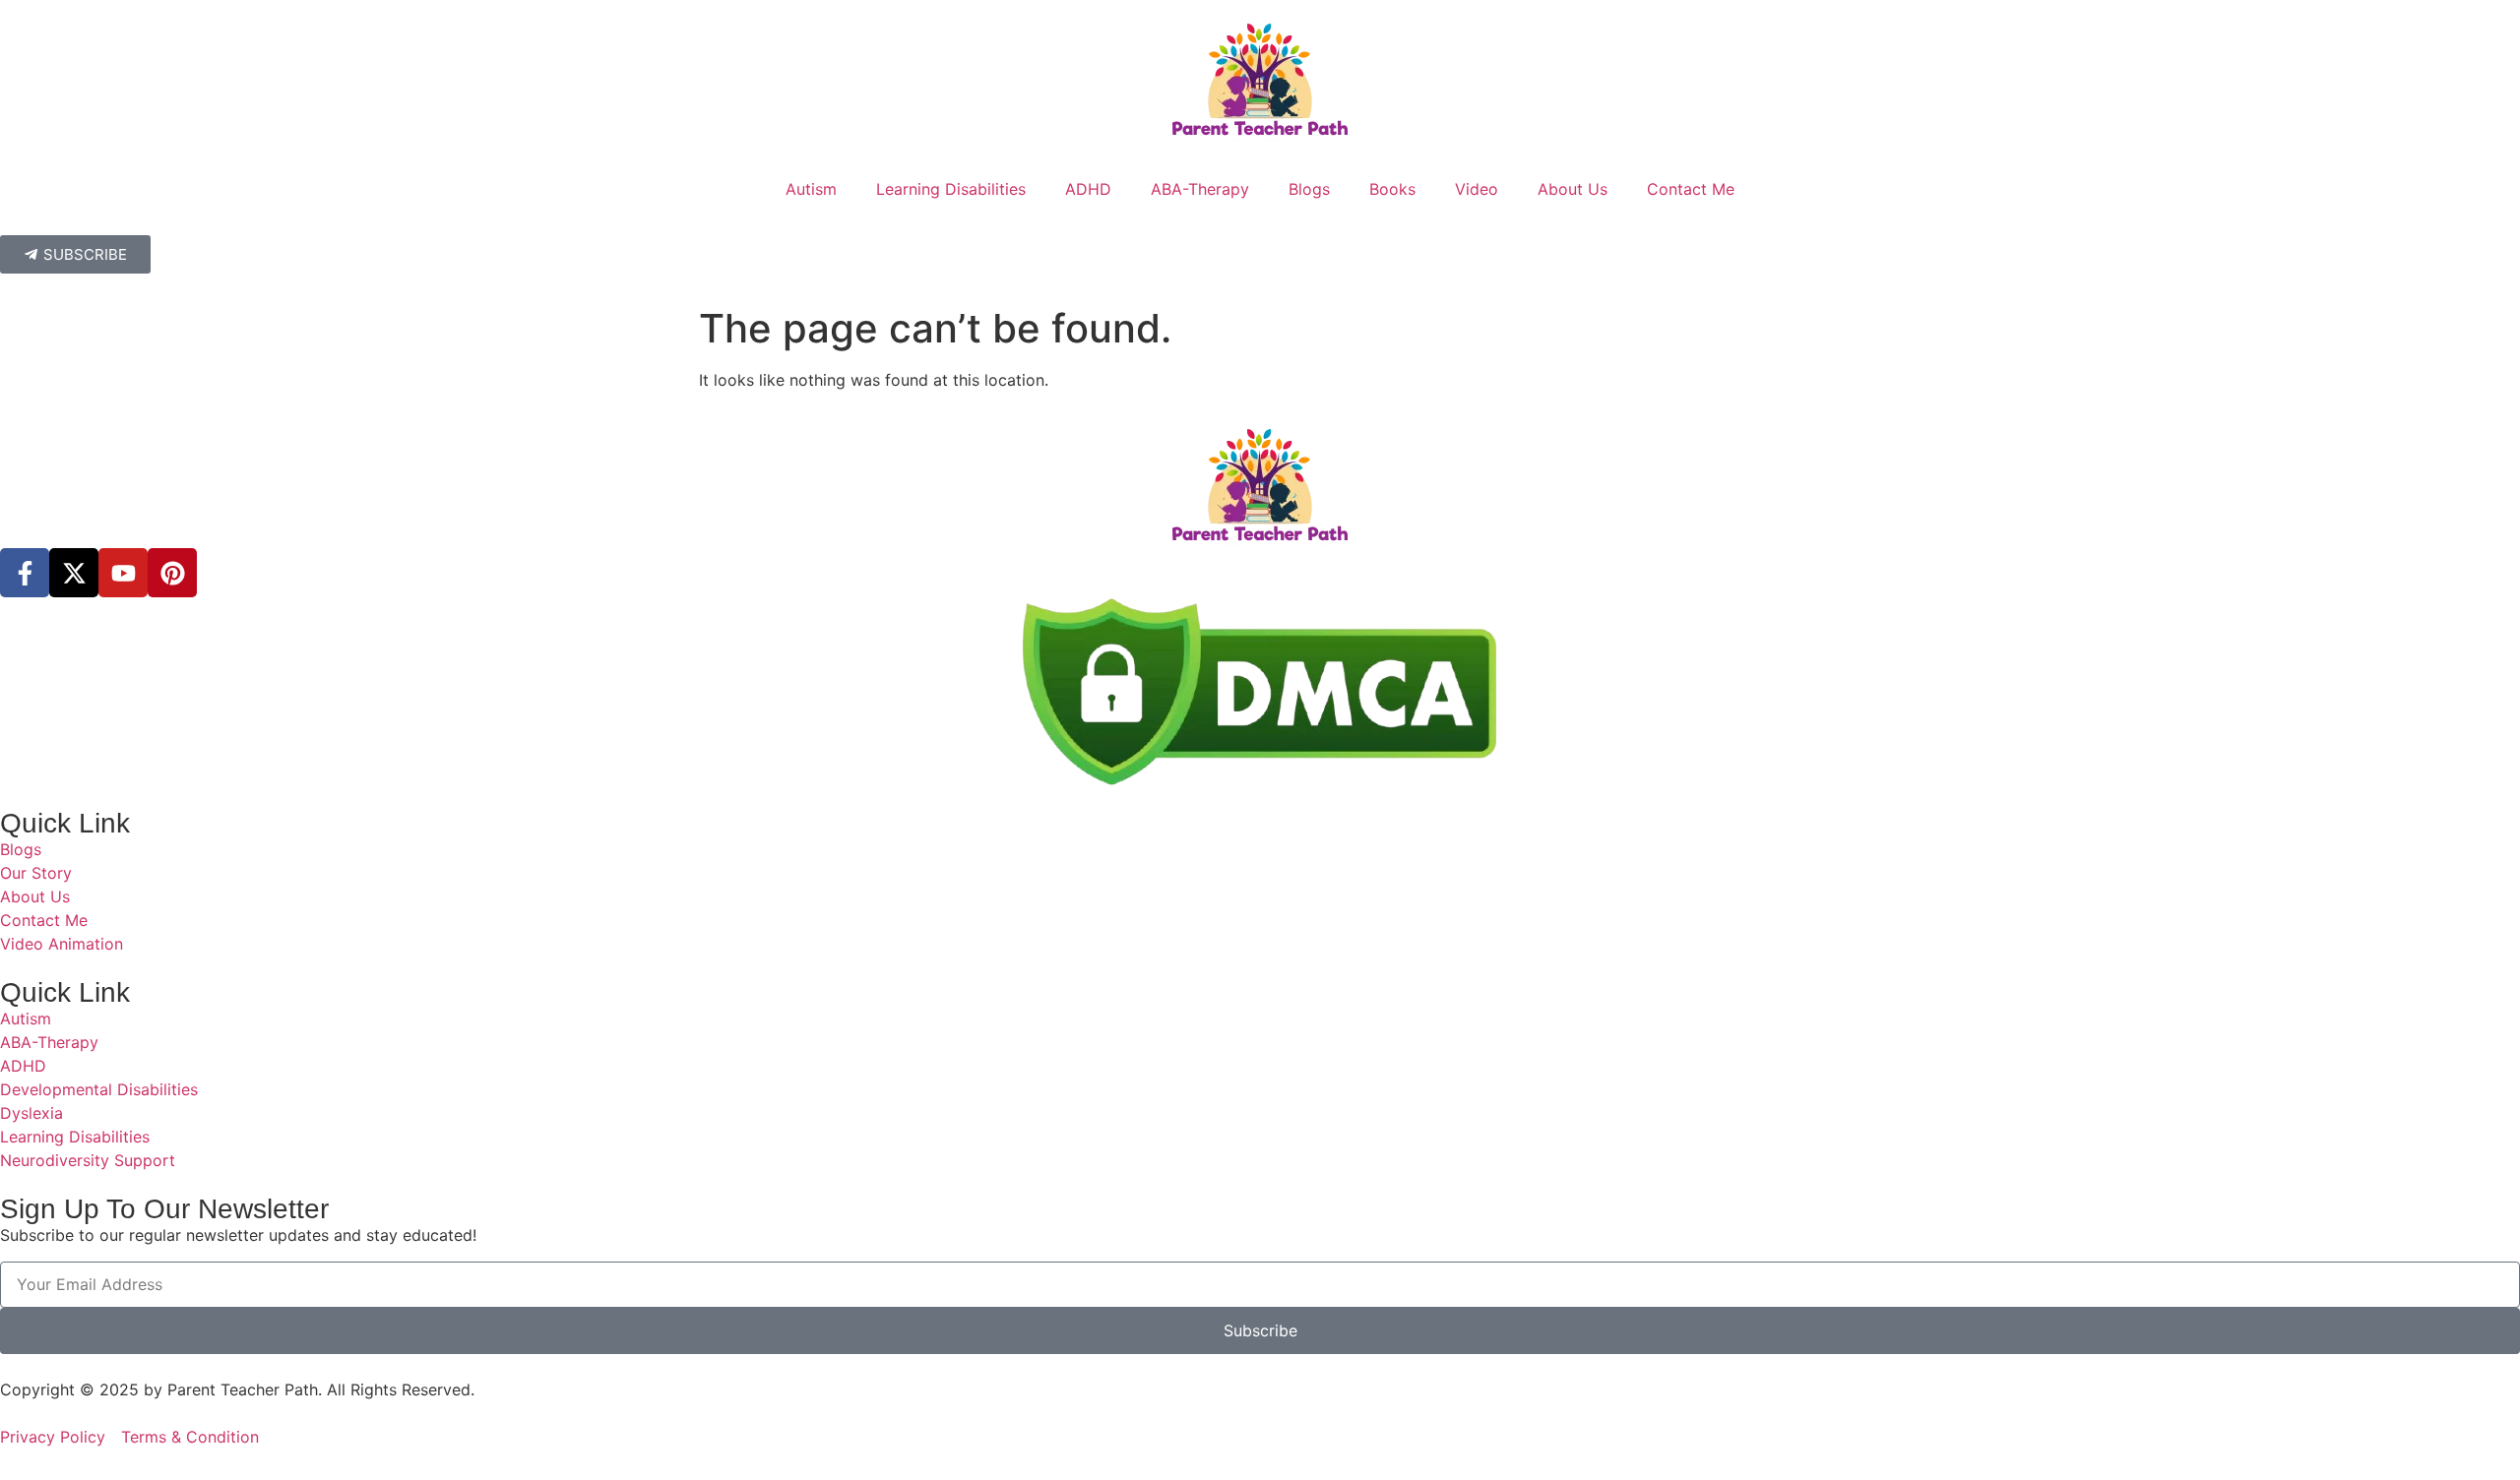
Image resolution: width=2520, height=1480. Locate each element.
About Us (1573, 189)
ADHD (1088, 189)
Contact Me (1691, 189)
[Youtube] (123, 573)
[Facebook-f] (25, 573)
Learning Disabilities (951, 189)
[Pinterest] (172, 573)
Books (1392, 189)
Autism (811, 189)
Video (1477, 189)
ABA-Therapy (1200, 189)
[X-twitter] (74, 573)
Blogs (1309, 189)
